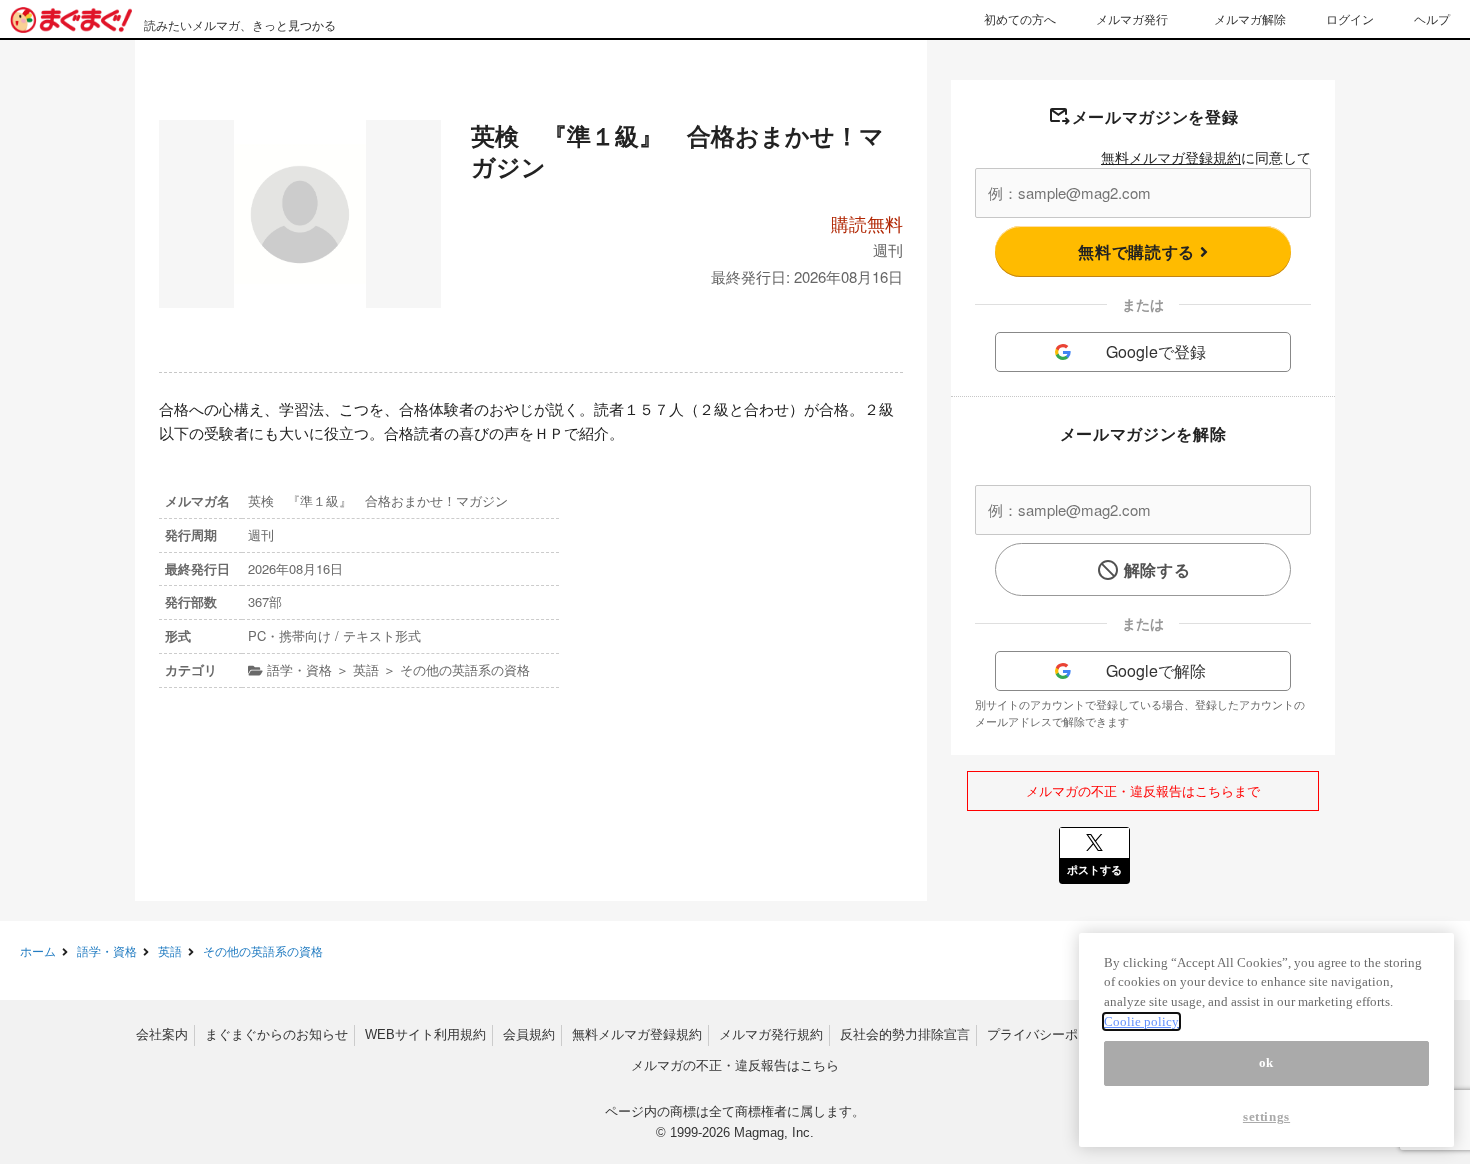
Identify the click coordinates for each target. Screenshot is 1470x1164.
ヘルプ (1432, 18)
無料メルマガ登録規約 (1171, 157)
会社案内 (162, 1034)
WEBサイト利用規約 (425, 1034)
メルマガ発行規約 (771, 1034)
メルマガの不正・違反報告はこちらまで (1143, 790)
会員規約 (529, 1034)
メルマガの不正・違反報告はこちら (735, 1065)
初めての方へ (1020, 18)
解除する (1157, 569)
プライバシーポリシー (1052, 1034)
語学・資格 (107, 950)
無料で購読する (1138, 251)
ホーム (38, 950)
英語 (170, 950)
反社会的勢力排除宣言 (905, 1034)
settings (1266, 1116)
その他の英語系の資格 (263, 950)
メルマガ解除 (1250, 18)
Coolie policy (1141, 1021)
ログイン (1350, 18)
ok (1266, 1063)
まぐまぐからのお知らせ (276, 1034)
